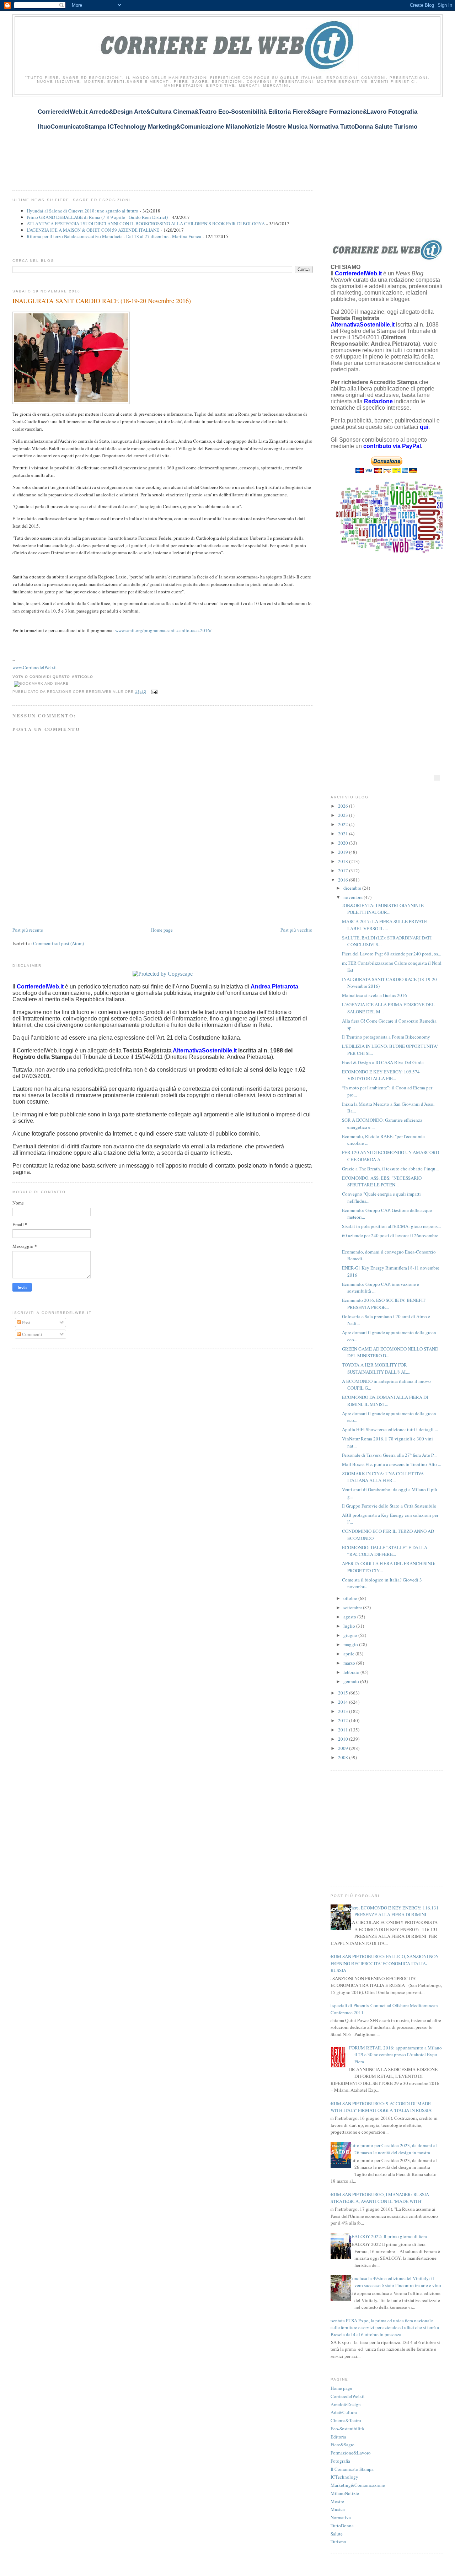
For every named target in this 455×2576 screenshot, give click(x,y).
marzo (350, 1663)
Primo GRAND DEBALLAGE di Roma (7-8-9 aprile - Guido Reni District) (97, 217)
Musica (338, 2509)
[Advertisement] (142, 139)
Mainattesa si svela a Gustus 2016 (374, 995)
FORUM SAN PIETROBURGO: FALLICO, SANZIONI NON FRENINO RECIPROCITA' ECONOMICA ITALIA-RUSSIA (382, 1963)
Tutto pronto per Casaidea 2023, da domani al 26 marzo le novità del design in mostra (393, 2149)
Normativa (341, 2517)
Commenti (32, 1334)
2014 (344, 1702)
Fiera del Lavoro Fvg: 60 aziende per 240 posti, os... (392, 954)
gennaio (352, 1681)
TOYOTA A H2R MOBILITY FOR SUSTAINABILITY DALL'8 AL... (376, 1368)
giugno (351, 1635)
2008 (344, 1757)
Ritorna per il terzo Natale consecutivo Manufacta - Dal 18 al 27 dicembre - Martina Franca (114, 236)
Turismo (338, 2542)
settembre (353, 1607)
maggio (351, 1644)
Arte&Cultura (344, 2412)
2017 (344, 871)
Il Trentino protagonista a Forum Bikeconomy (386, 1037)
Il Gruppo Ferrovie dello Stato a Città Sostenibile (389, 1506)
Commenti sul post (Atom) (58, 943)
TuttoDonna (342, 2526)
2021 (344, 834)
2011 (344, 1730)
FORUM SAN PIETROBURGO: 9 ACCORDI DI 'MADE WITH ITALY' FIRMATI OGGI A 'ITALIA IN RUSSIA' (379, 2107)
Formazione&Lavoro (351, 2453)
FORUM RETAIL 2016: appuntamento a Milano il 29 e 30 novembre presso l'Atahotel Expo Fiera (395, 2055)
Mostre (337, 2501)
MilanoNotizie (345, 2493)
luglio (350, 1626)
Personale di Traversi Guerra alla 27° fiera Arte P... (389, 1455)
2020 (344, 843)
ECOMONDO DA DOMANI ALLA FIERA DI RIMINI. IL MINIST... (385, 1401)
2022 (344, 824)
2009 (344, 1748)
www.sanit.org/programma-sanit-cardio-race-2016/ (163, 630)
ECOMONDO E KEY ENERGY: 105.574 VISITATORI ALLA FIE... (381, 1075)
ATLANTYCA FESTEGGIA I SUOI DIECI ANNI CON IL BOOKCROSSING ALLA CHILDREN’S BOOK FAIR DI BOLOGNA (146, 223)
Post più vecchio (296, 930)
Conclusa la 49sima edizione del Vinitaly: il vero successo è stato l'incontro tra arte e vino (395, 2282)
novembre (354, 897)
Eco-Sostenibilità (347, 2429)
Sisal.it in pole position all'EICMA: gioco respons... (391, 1226)
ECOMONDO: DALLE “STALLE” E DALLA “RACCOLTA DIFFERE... (385, 1551)
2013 (344, 1711)
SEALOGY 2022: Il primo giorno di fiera (388, 2236)
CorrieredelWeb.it (348, 2396)
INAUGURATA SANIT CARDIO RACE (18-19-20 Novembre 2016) (102, 301)
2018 (344, 861)
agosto (350, 1617)
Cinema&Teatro (346, 2420)
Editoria (338, 2437)
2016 (344, 880)
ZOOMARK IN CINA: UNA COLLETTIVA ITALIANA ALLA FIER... (383, 1477)
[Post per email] (153, 692)
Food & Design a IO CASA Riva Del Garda (383, 1062)
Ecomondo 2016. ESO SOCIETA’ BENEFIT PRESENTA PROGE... (384, 1304)
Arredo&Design (346, 2404)
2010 (344, 1739)
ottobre (351, 1598)
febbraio (352, 1672)
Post (26, 1322)
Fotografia (340, 2461)
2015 (344, 1693)
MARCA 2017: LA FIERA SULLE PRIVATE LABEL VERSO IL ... (384, 925)
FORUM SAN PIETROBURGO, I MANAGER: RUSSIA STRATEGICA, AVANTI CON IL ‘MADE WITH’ (377, 2198)
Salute (337, 2534)
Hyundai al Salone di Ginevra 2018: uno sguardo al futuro (82, 211)
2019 (344, 852)
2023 (344, 815)
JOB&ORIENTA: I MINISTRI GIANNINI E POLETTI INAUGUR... (383, 909)
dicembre (353, 888)
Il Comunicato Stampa (352, 2469)
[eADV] (437, 778)
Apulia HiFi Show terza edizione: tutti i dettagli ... (390, 1429)
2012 (344, 1720)
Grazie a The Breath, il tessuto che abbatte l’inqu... (390, 1169)
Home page (162, 930)
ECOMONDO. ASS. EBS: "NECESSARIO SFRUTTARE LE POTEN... (382, 1181)
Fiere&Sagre (342, 2445)
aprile (349, 1654)
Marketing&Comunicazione (358, 2485)
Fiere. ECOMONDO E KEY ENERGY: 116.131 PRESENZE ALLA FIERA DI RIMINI (394, 1911)
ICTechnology (344, 2477)
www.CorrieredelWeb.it (35, 667)
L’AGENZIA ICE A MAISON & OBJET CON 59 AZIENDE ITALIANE (93, 230)
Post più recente (28, 930)
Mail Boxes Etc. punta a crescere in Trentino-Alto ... (392, 1464)
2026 (344, 806)
